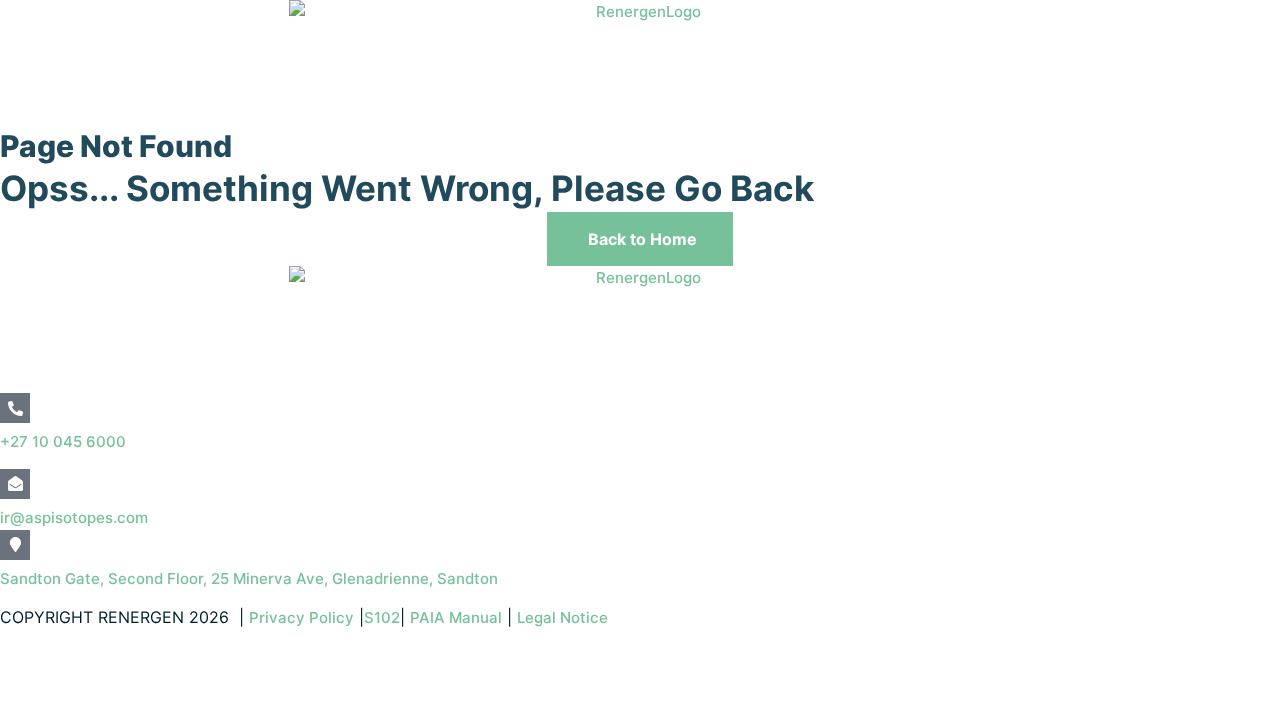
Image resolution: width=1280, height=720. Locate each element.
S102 (382, 617)
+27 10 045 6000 (63, 441)
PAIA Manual (456, 617)
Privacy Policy (301, 617)
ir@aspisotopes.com (74, 517)
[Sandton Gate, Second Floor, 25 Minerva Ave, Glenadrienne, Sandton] (15, 545)
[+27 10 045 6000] (15, 408)
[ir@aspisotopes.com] (15, 484)
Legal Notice (564, 617)
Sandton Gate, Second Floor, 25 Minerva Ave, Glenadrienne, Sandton (249, 578)
